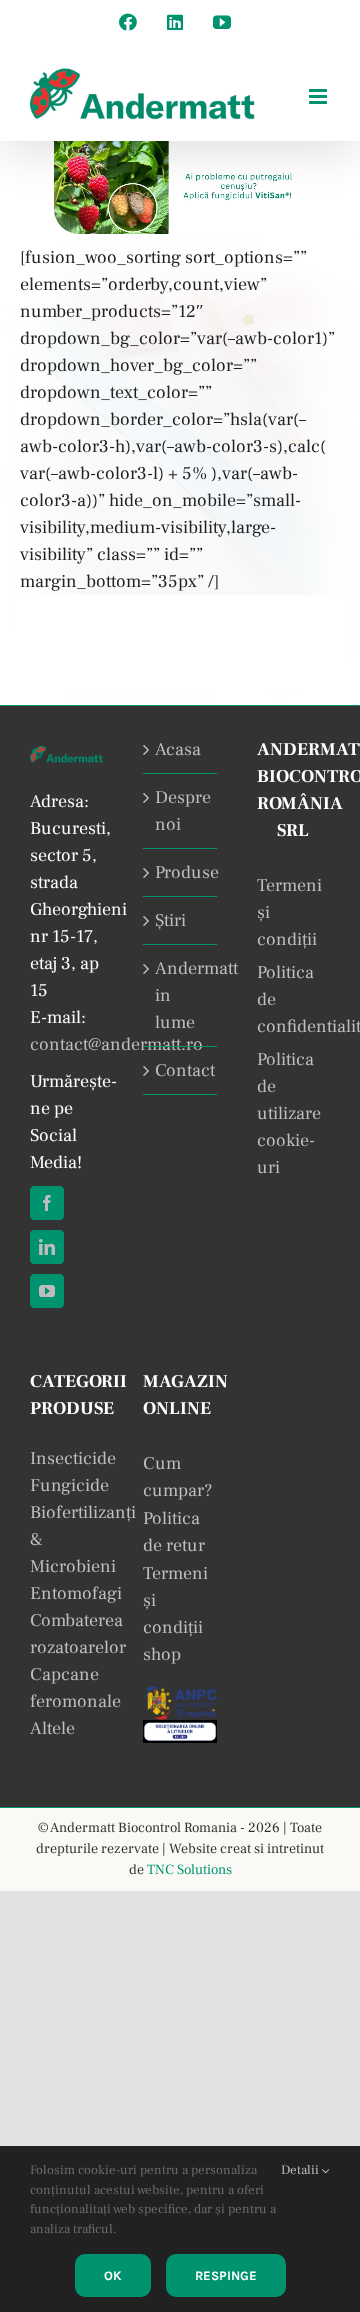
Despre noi (180, 811)
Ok (113, 2275)
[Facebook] (47, 1203)
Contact (180, 1070)
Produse (180, 872)
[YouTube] (47, 1291)
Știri (170, 920)
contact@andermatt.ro (116, 1044)
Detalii (301, 2170)
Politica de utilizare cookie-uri (289, 1113)
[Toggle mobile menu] (319, 96)
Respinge (226, 2275)
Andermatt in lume (180, 995)
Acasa (178, 749)
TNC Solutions (189, 1870)
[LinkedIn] (47, 1247)
